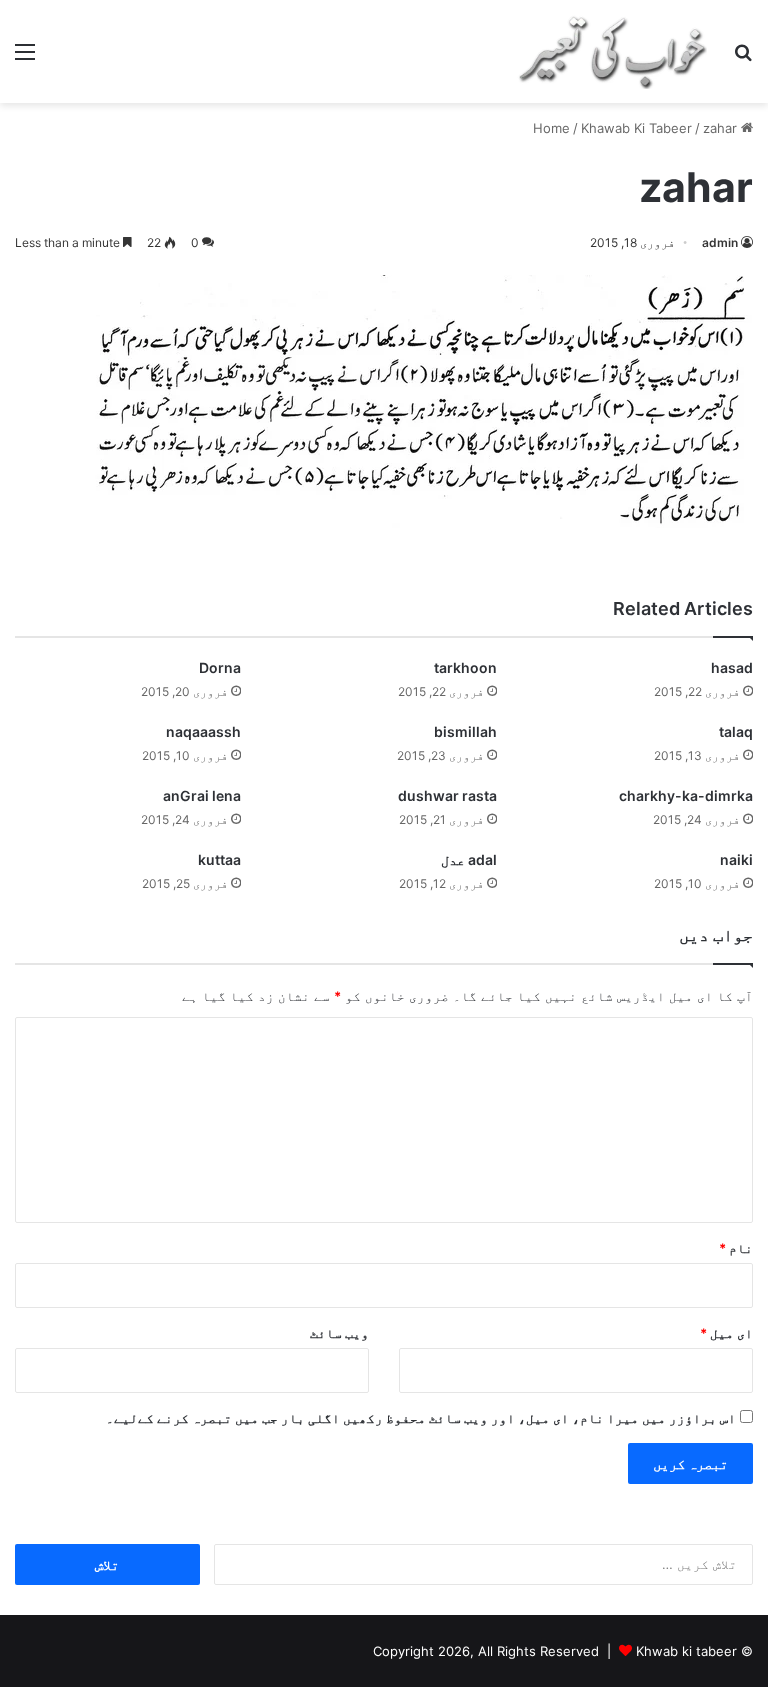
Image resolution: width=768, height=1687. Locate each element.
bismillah (465, 731)
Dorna (220, 667)
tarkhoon (465, 667)
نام (736, 1248)
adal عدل (469, 859)
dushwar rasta (447, 795)
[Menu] (25, 58)
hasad (732, 667)
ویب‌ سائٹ (339, 1333)
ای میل (726, 1333)
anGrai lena (202, 795)
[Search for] (743, 58)
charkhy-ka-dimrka (686, 795)
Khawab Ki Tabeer (636, 128)
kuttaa (219, 859)
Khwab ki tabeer (686, 1651)
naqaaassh (203, 731)
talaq (736, 731)
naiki (736, 859)
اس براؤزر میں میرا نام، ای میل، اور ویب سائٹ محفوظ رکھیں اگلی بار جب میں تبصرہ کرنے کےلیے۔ (421, 1418)
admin (720, 242)
